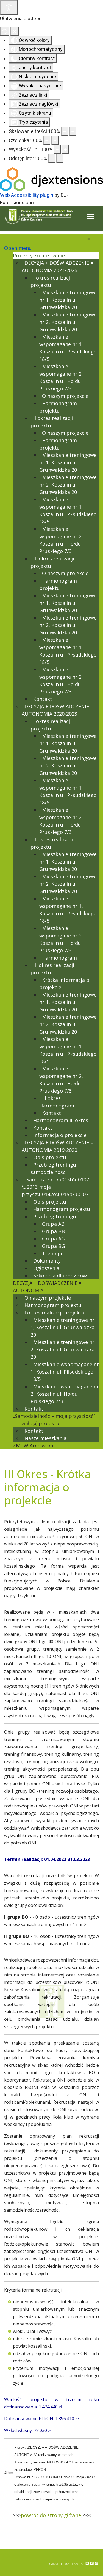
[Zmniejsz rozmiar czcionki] (47, 140)
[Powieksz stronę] (73, 131)
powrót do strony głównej (52, 2515)
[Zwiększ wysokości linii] (65, 149)
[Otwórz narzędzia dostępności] (9, 7)
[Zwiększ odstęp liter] (60, 158)
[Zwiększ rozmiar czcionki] (55, 140)
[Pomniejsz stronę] (65, 131)
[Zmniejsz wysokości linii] (57, 149)
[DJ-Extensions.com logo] (51, 179)
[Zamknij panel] (15, 31)
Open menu (18, 248)
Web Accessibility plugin (27, 195)
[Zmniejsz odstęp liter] (52, 158)
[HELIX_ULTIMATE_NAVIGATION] (90, 217)
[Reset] (5, 31)
